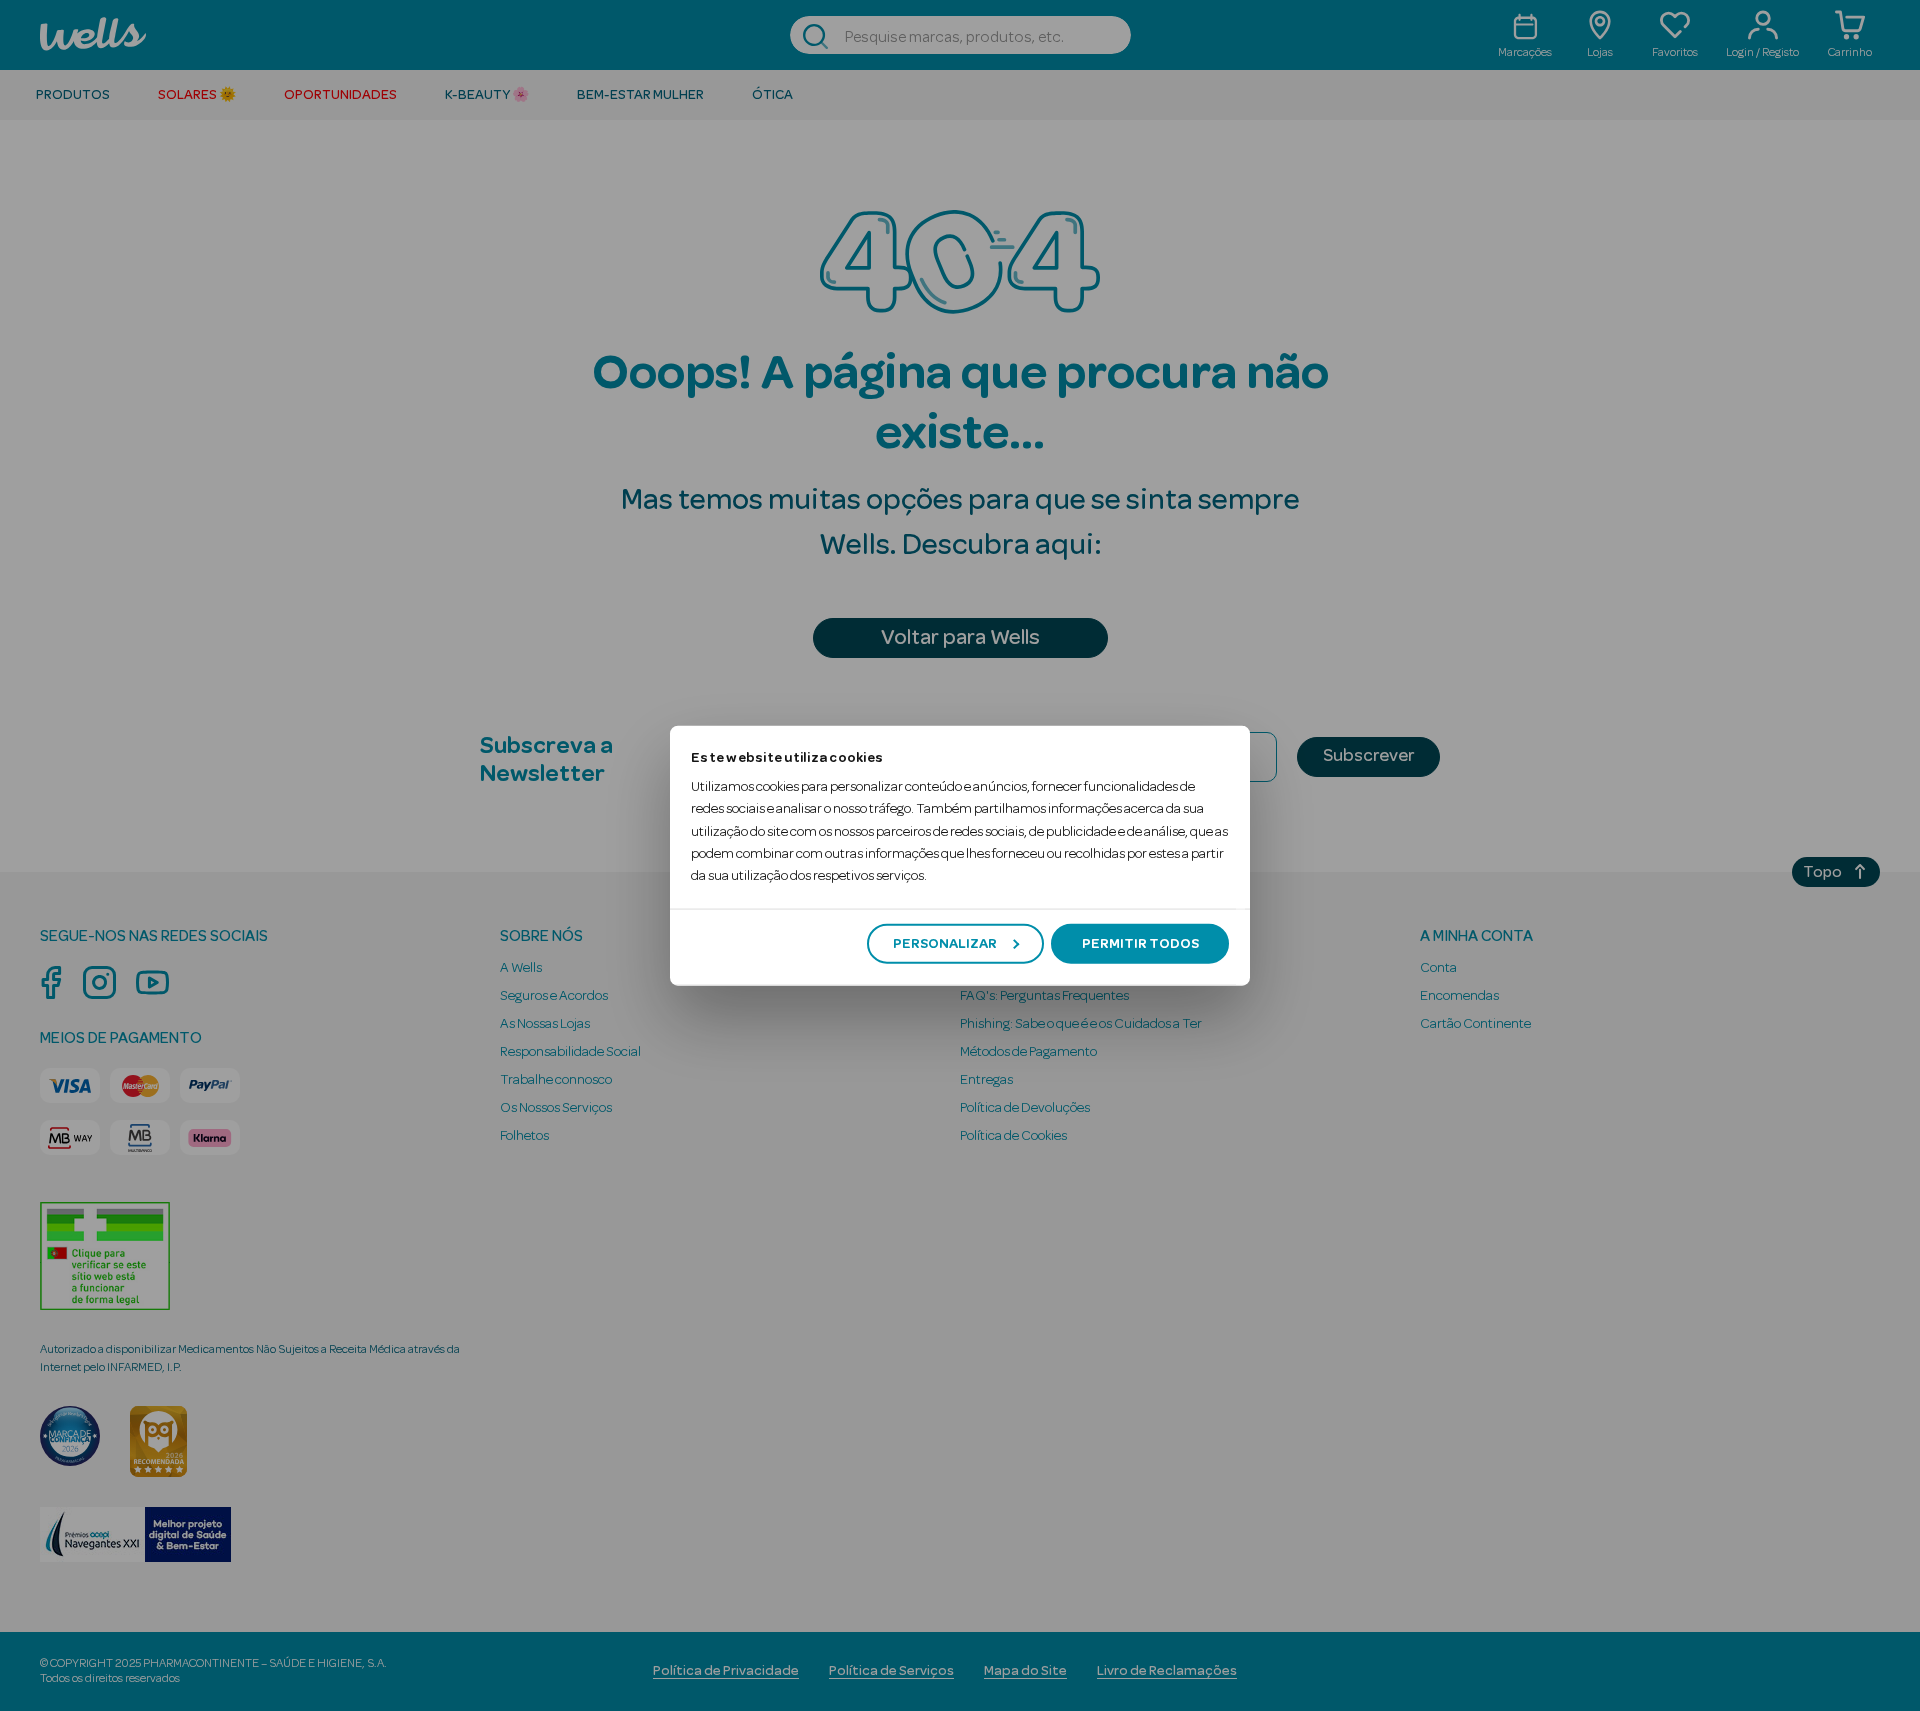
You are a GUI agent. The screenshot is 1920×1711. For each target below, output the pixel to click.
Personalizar (945, 943)
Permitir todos (1140, 943)
